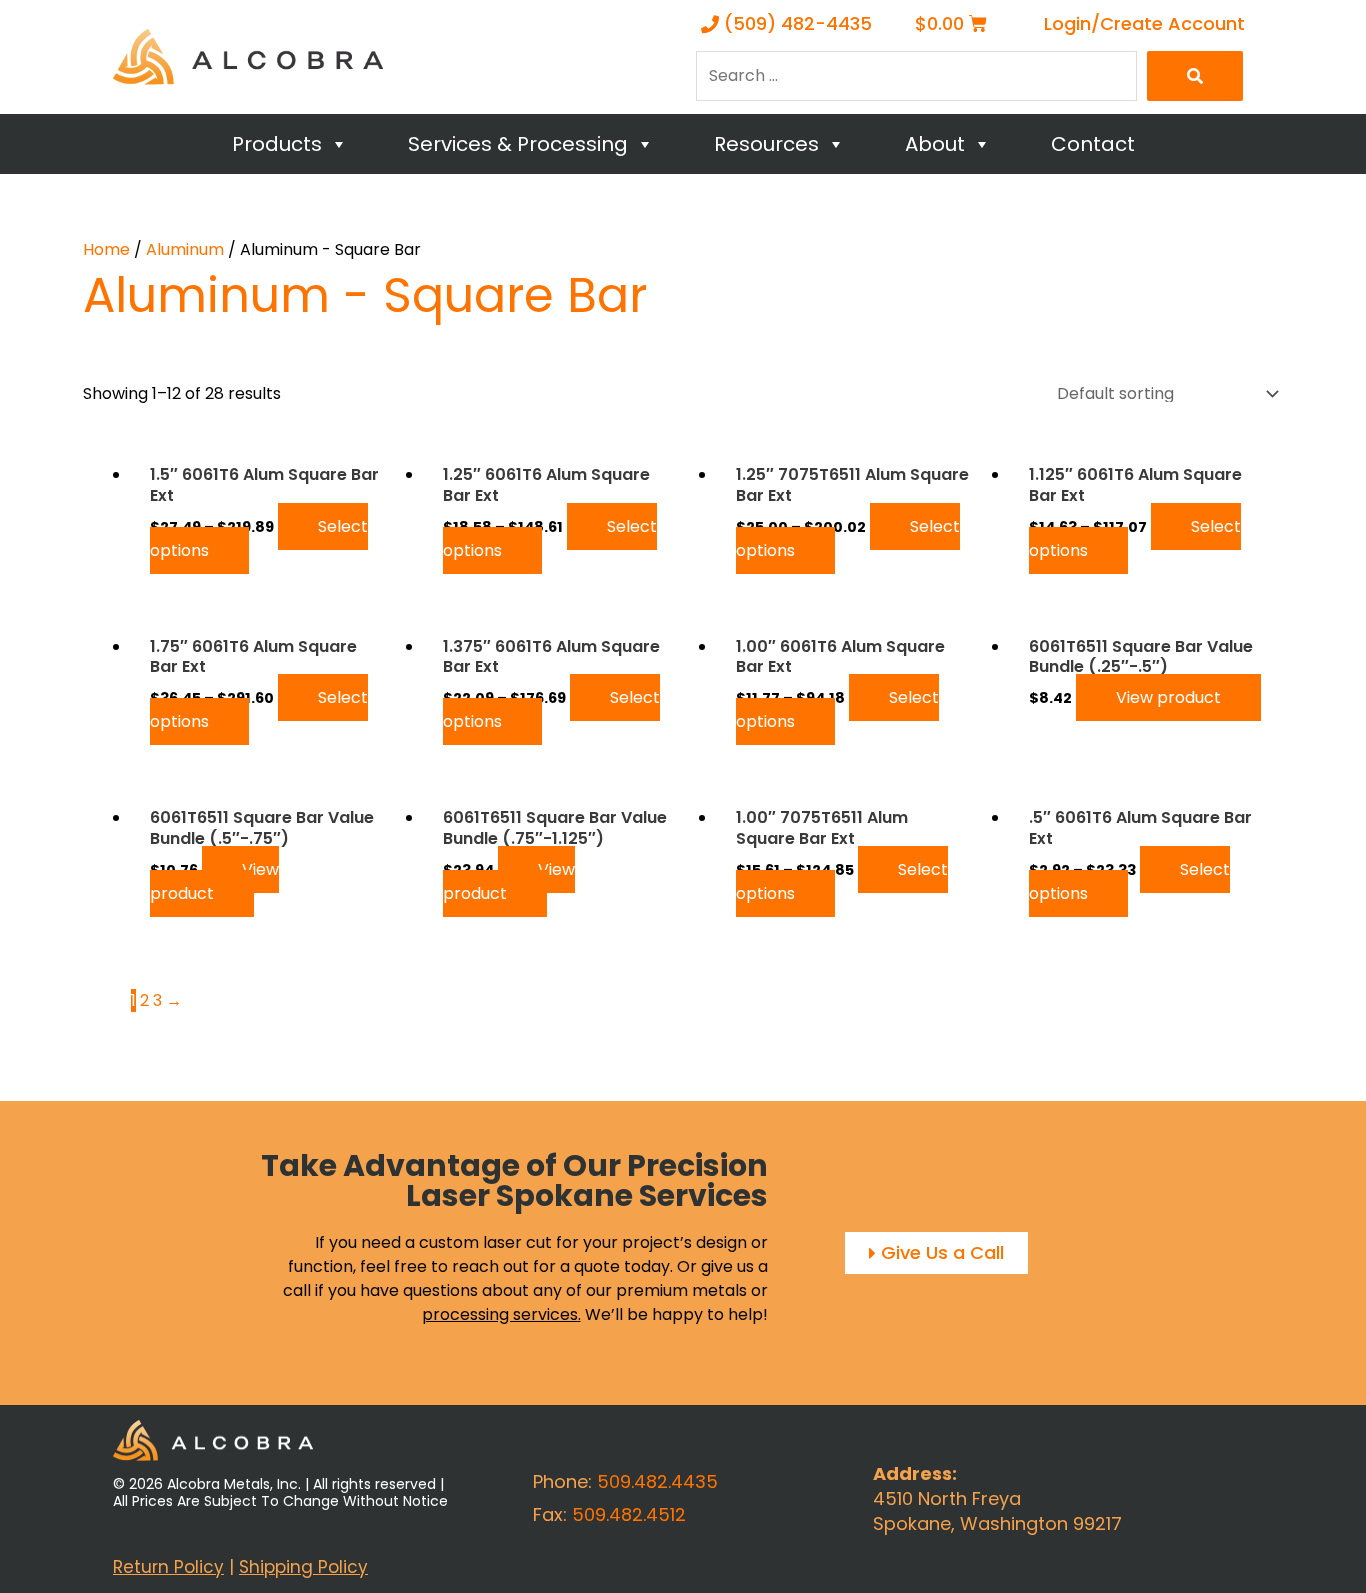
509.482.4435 (657, 1481)
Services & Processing (518, 144)
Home (106, 249)
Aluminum (185, 249)
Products (277, 144)
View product (1168, 697)
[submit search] (1195, 76)
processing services (500, 1314)
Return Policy (168, 1567)
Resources (766, 144)
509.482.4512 (629, 1514)
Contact (1093, 144)
